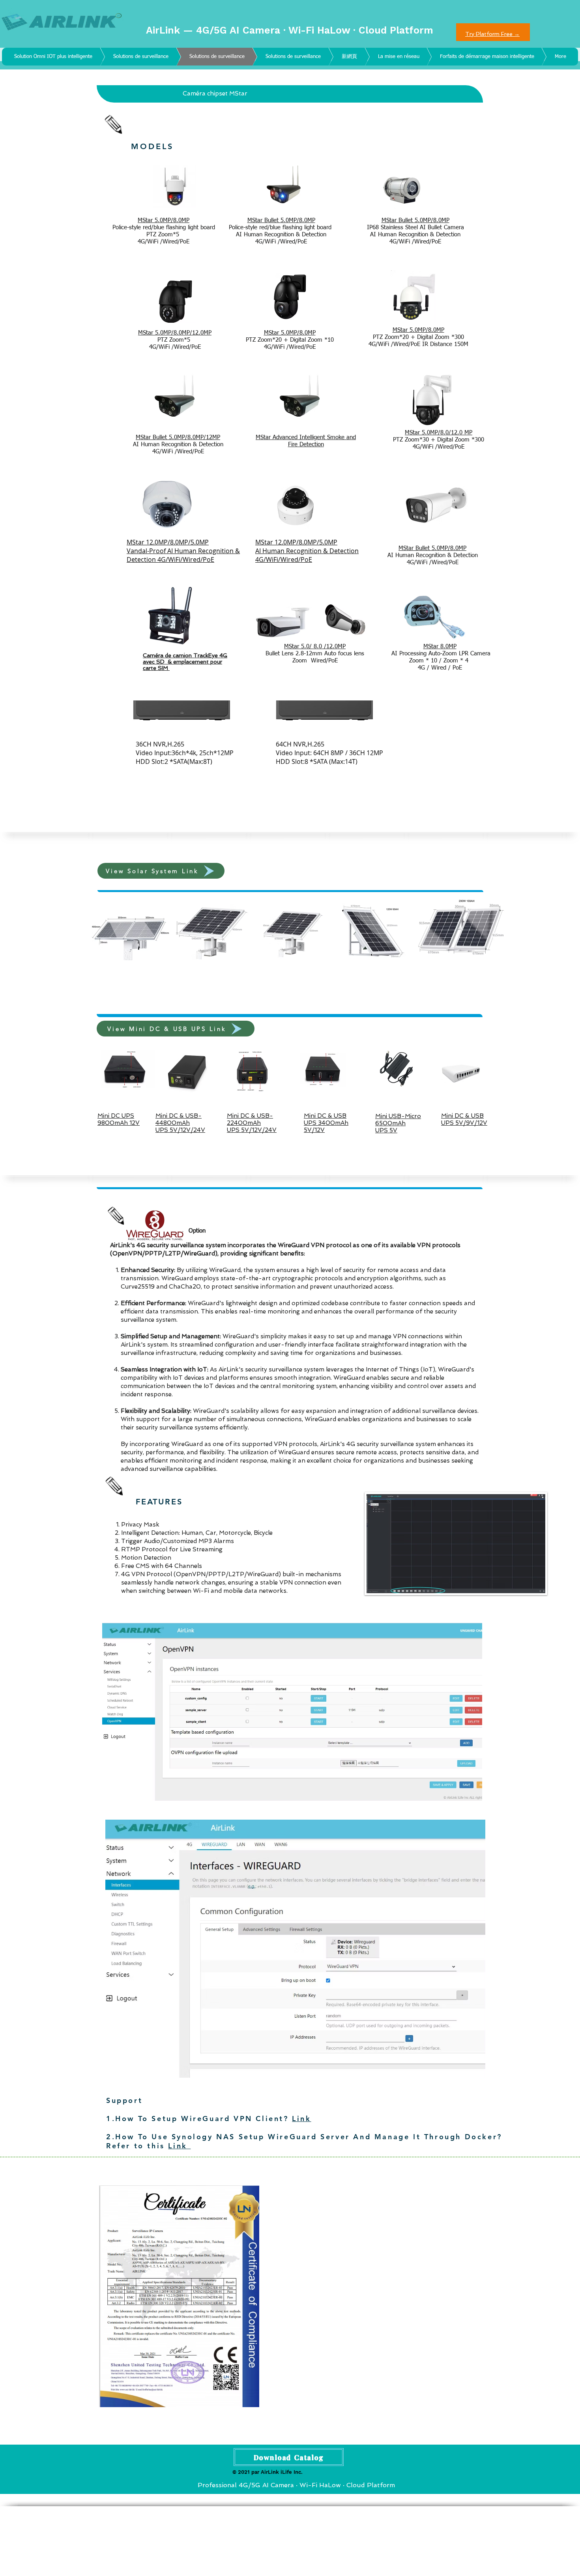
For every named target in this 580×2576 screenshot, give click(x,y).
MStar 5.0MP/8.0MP (290, 333)
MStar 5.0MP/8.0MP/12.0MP (175, 333)
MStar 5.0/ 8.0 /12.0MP (315, 646)
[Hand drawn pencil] (114, 124)
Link (301, 2119)
